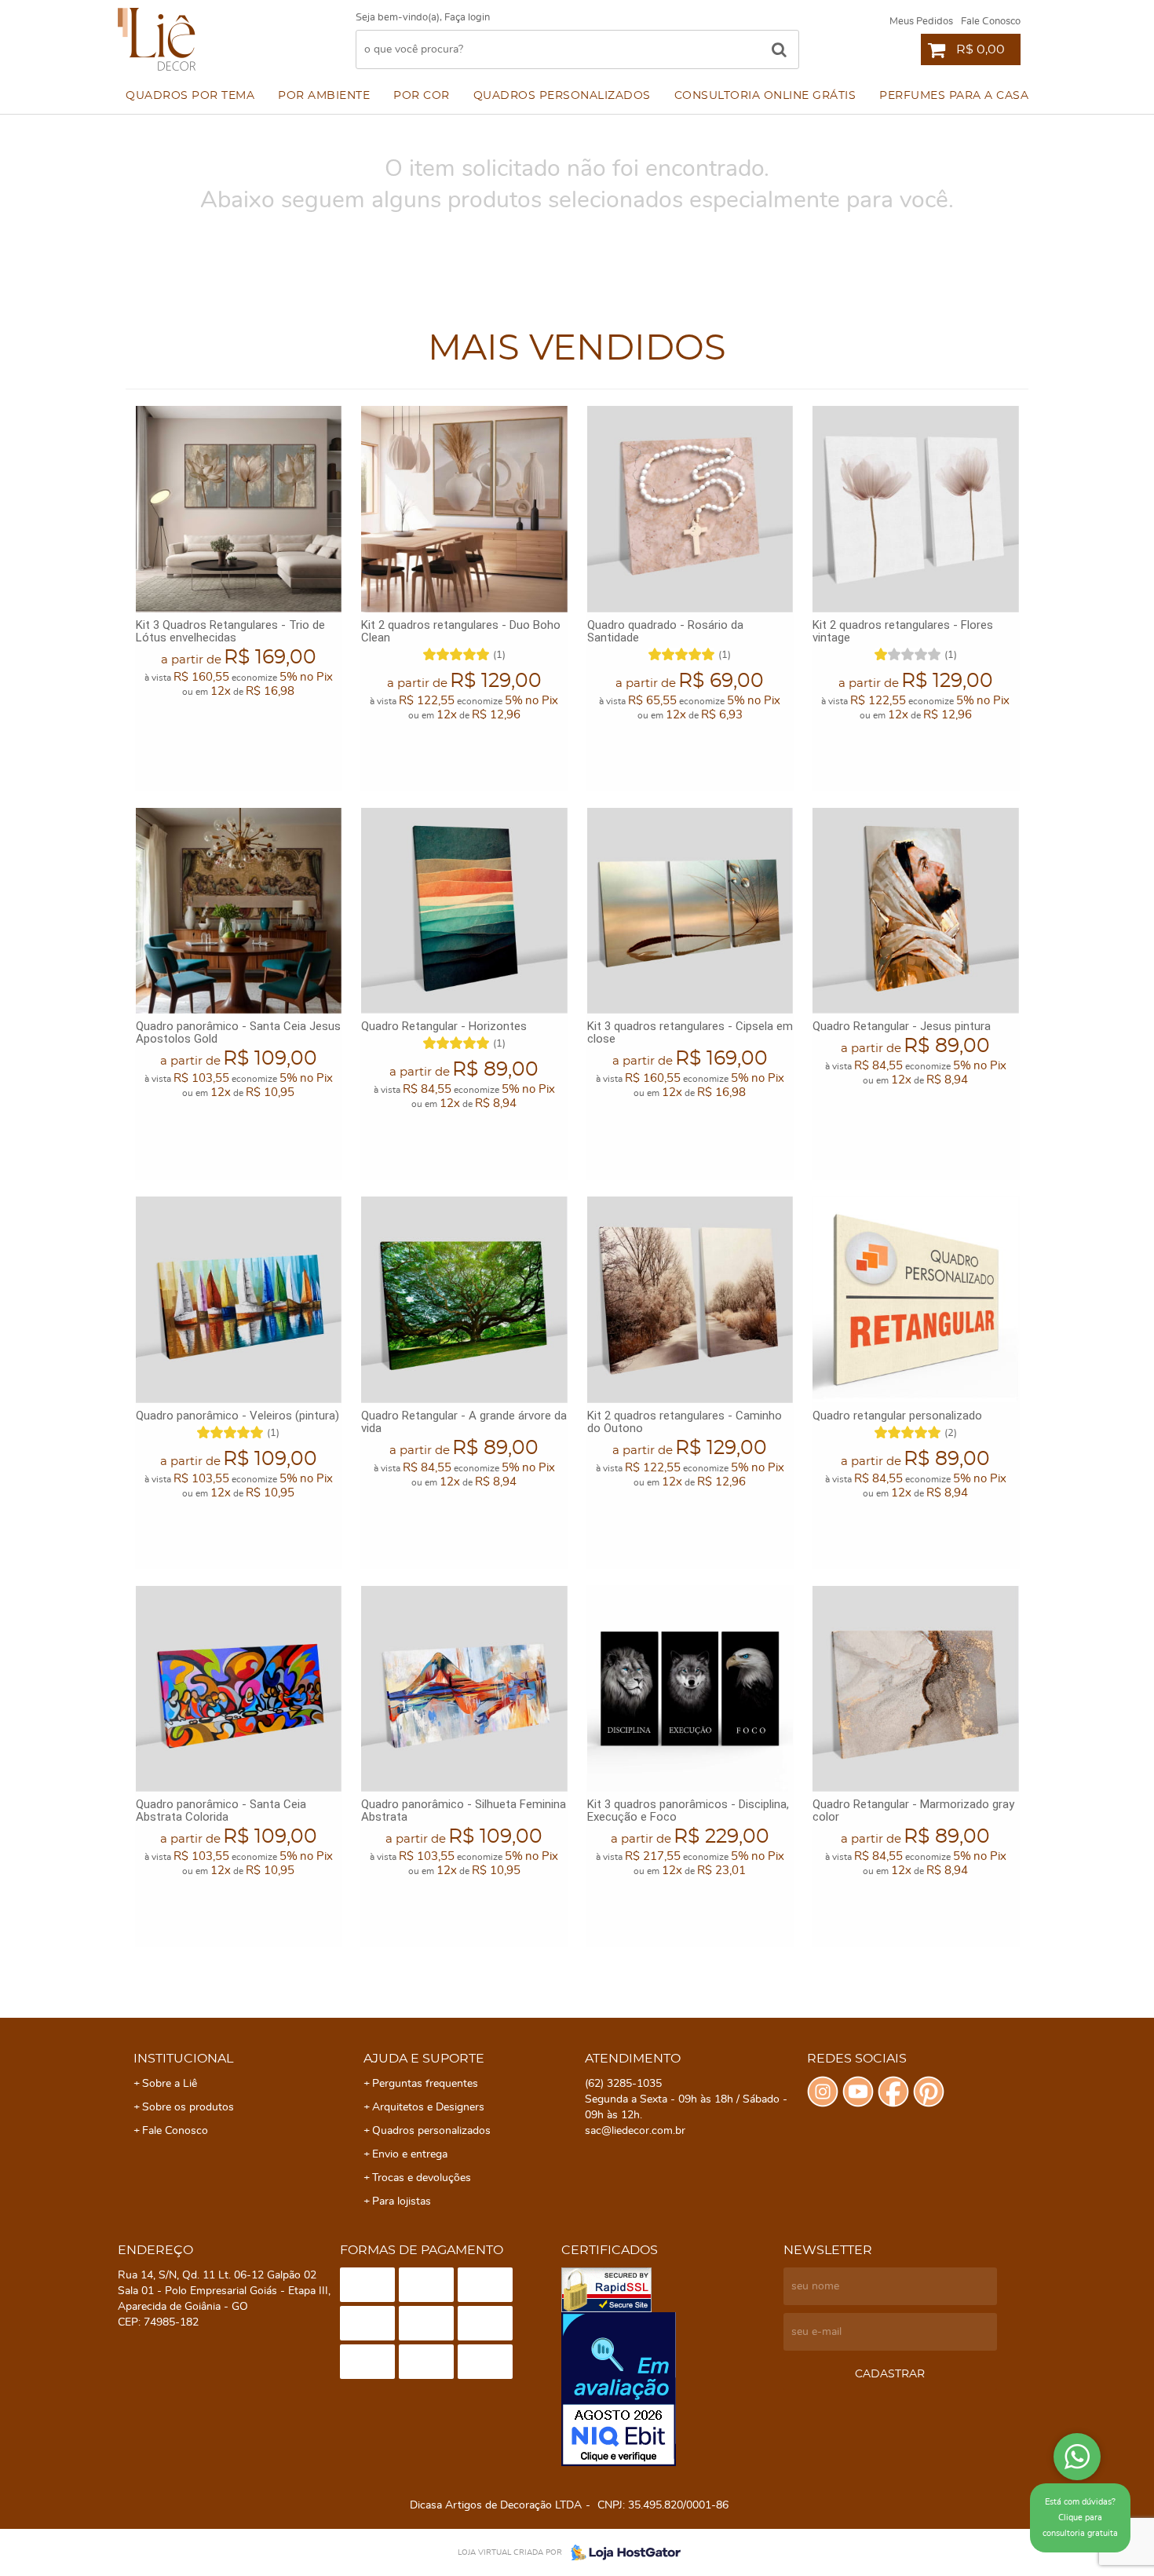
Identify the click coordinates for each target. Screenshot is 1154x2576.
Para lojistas (402, 2201)
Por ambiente (324, 96)
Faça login (467, 18)
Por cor (422, 96)
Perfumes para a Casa (954, 96)
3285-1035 (623, 2084)
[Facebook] (893, 2092)
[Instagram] (823, 2092)
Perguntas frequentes (425, 2084)
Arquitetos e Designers (428, 2107)
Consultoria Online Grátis (765, 96)
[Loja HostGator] (621, 2552)
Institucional (183, 2059)
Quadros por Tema (190, 96)
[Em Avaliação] (668, 2389)
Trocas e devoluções (422, 2178)
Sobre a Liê (170, 2084)
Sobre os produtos (188, 2107)
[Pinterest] (929, 2092)
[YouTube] (858, 2092)
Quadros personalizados (562, 96)
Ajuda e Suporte (424, 2059)
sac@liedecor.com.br (635, 2131)
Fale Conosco (991, 22)
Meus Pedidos (921, 22)
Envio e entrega (410, 2154)
